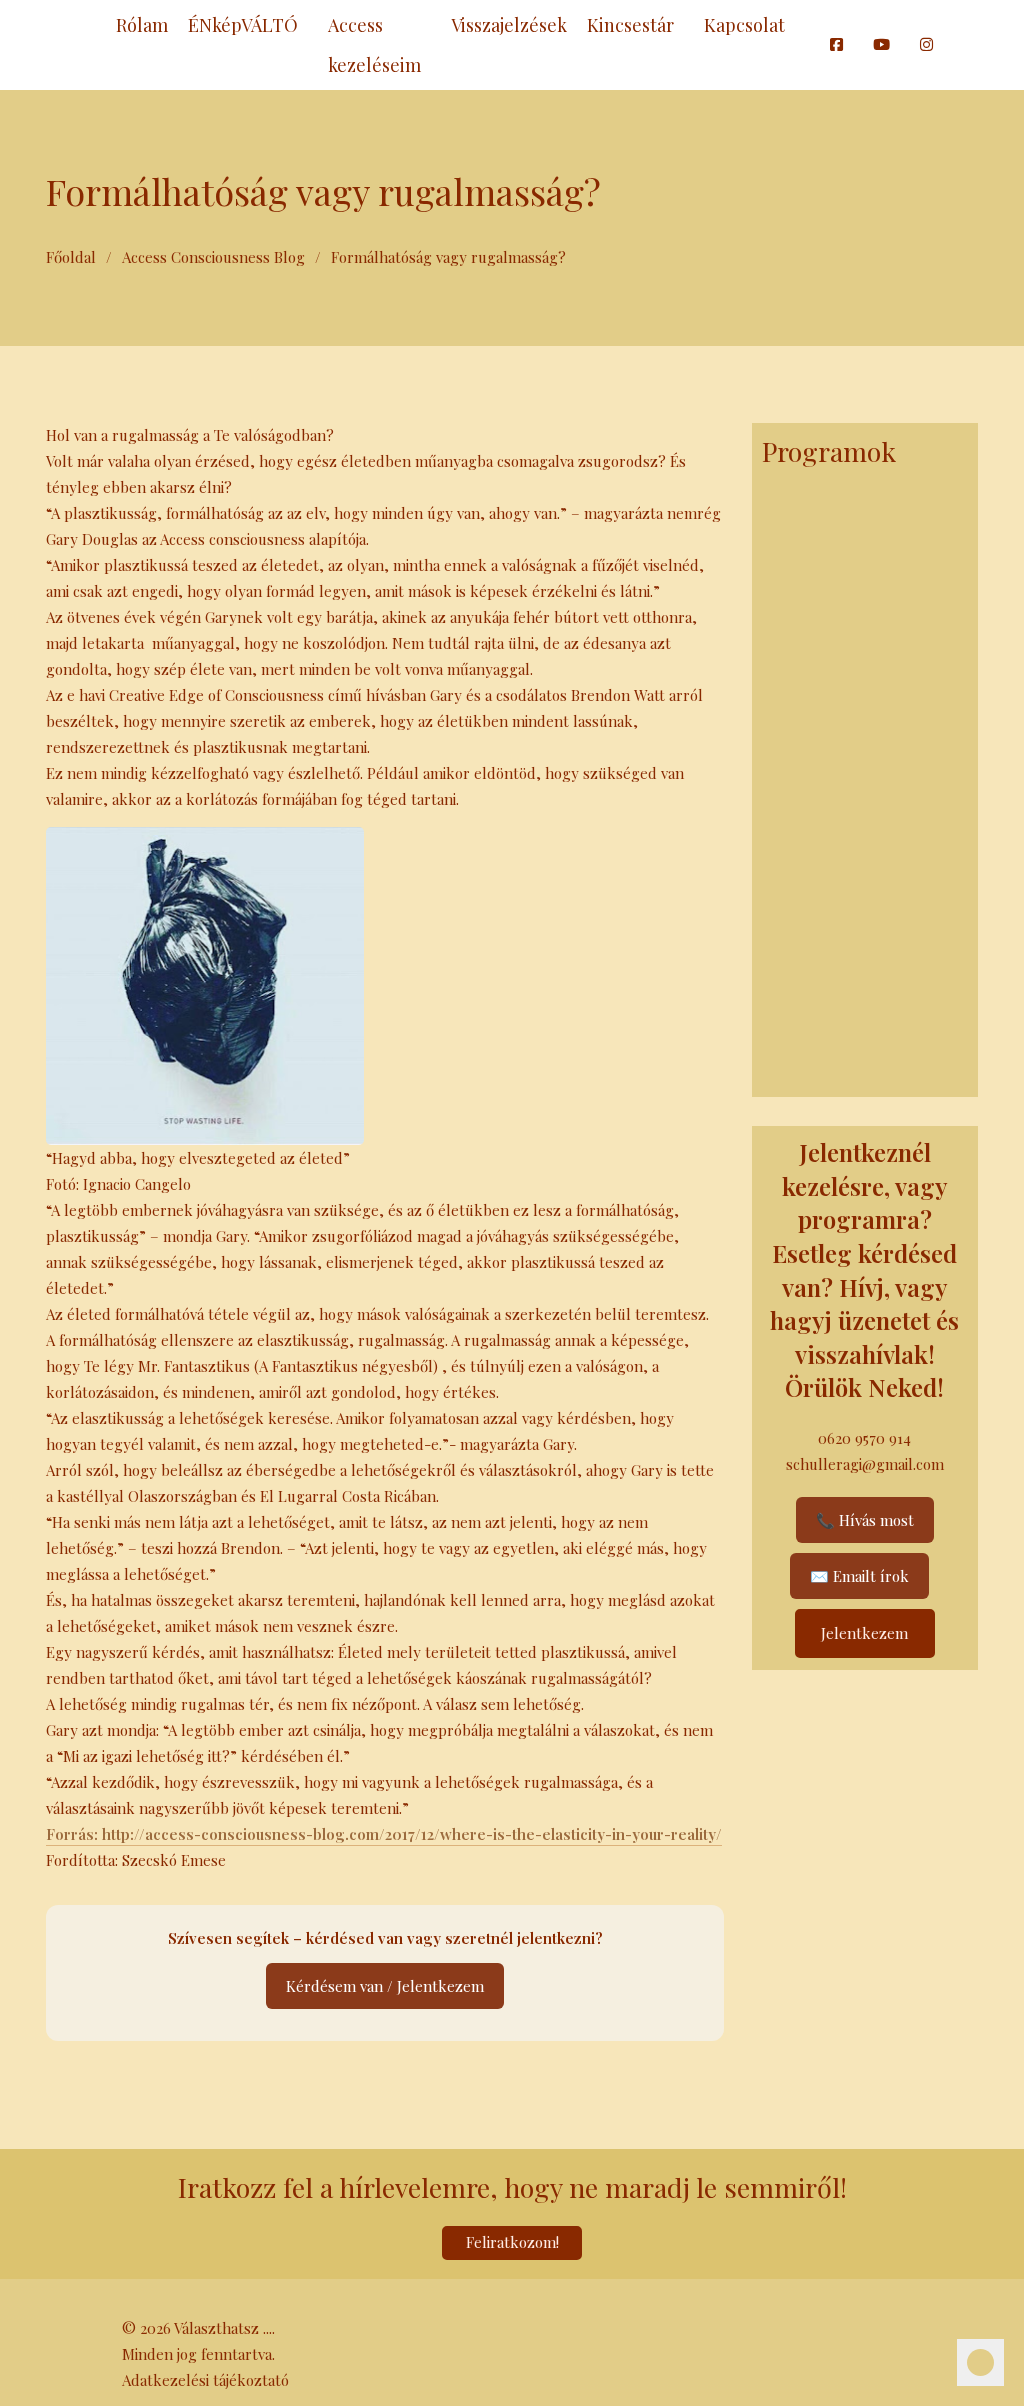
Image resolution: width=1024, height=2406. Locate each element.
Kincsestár (630, 25)
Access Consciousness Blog (213, 257)
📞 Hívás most (865, 1520)
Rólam (142, 25)
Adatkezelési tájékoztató (205, 2380)
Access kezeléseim (374, 45)
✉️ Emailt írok (859, 1576)
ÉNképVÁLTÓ (243, 25)
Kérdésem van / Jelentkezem (385, 1986)
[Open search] (805, 45)
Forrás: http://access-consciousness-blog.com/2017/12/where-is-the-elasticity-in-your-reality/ (384, 1834)
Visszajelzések (509, 25)
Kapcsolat (744, 25)
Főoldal (71, 257)
